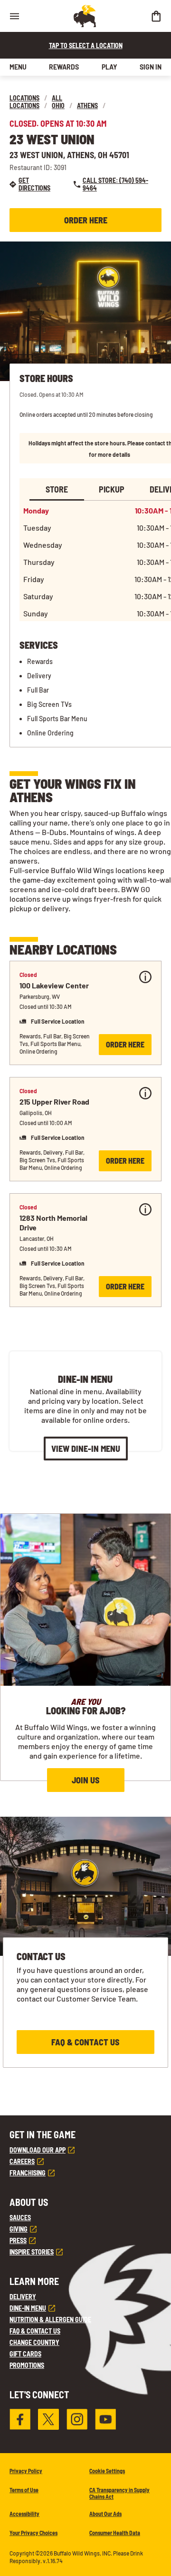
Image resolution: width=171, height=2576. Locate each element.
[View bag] (156, 16)
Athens (87, 106)
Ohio (58, 106)
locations (24, 98)
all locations (36, 102)
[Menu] (14, 16)
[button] (85, 1013)
